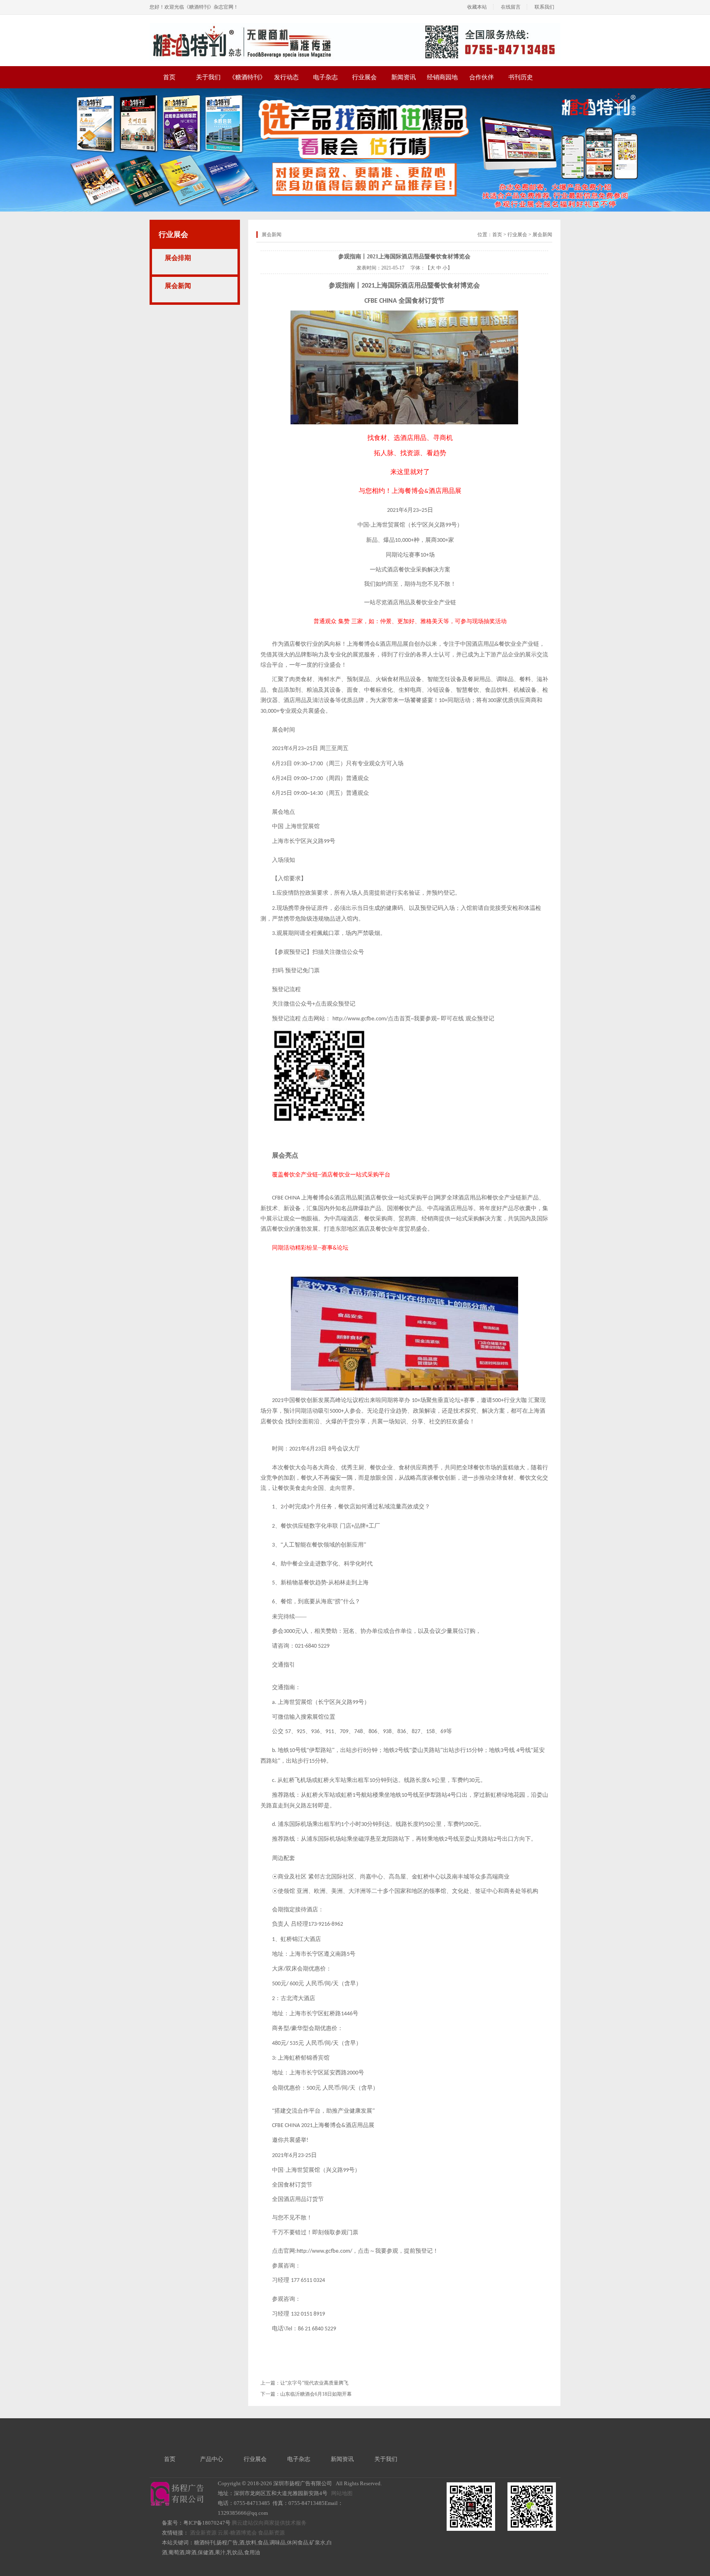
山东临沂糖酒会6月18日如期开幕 (316, 2394)
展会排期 (178, 258)
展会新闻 (178, 286)
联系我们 (544, 7)
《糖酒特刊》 (247, 77)
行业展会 (364, 77)
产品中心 (212, 2459)
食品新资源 (271, 2533)
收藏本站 (477, 7)
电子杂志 (325, 77)
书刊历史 (521, 77)
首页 (169, 77)
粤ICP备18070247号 (207, 2523)
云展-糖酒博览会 (237, 2533)
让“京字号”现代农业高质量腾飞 (314, 2383)
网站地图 (342, 2493)
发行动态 (286, 77)
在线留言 (511, 7)
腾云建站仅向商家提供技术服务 (269, 2523)
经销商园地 (442, 77)
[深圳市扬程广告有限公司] (355, 26)
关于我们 (208, 77)
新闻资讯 (403, 77)
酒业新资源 (203, 2533)
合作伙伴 (482, 77)
